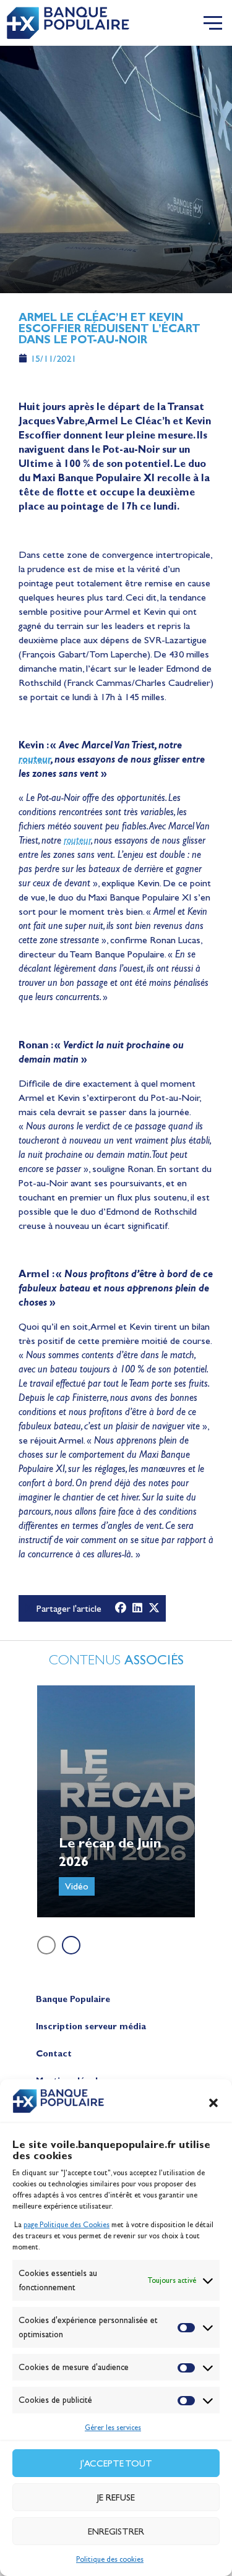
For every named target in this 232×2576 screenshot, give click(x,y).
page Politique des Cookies (67, 2225)
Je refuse (116, 2497)
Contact (54, 2054)
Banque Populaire (73, 1999)
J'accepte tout (116, 2463)
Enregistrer (116, 2531)
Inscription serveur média (91, 2026)
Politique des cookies (110, 2559)
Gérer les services (113, 2428)
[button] (213, 2103)
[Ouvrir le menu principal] (213, 23)
